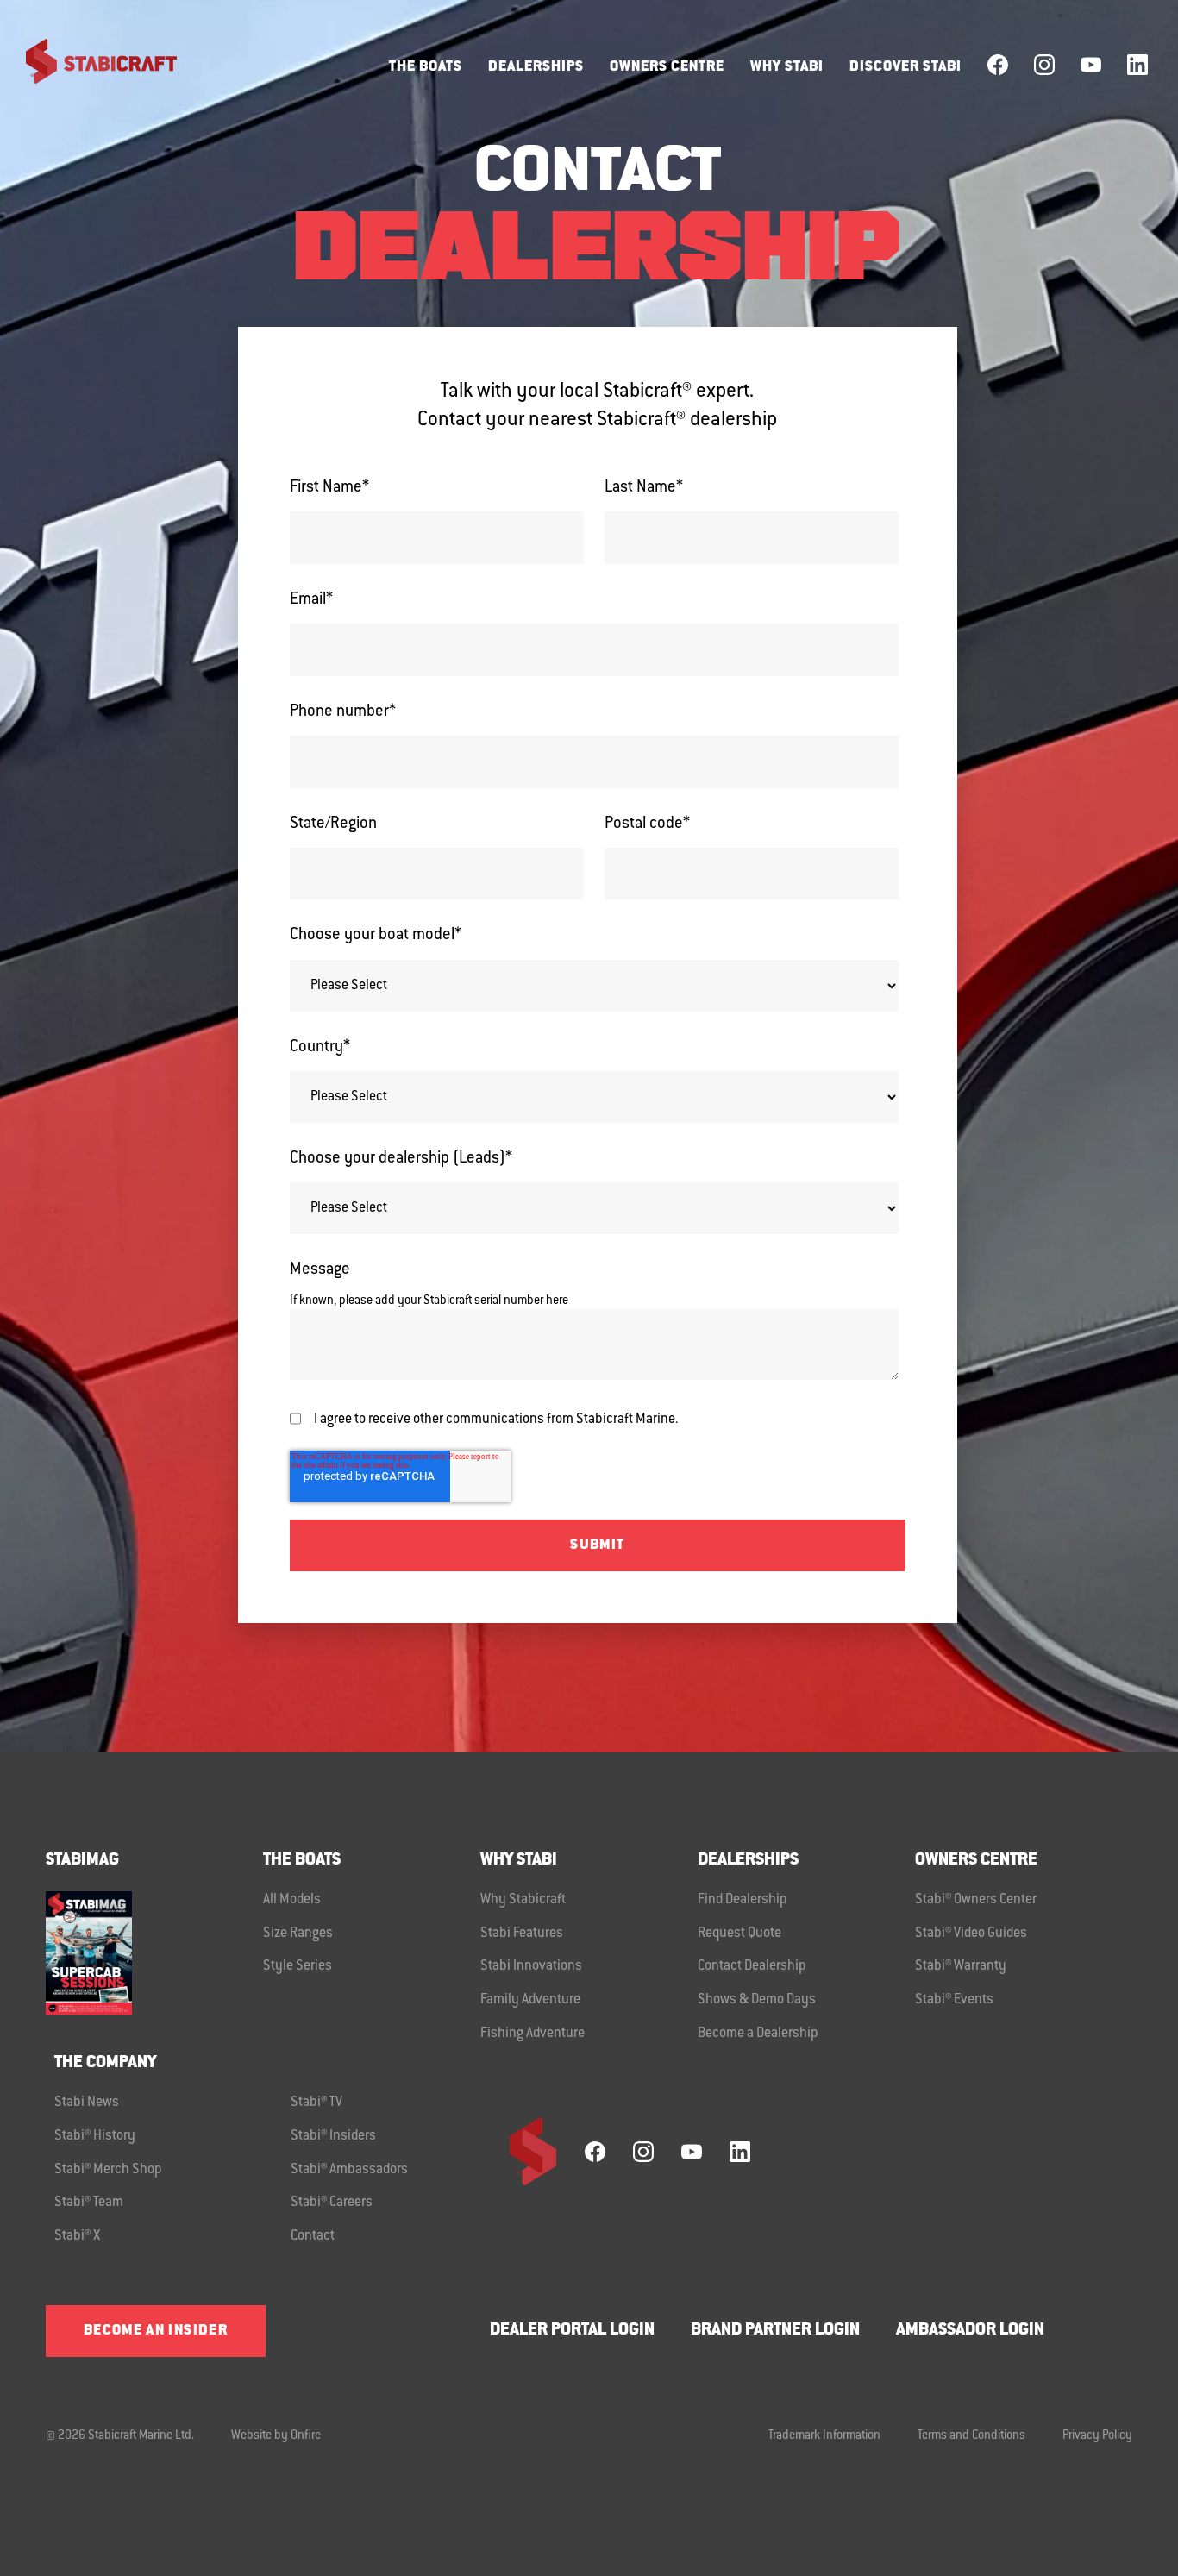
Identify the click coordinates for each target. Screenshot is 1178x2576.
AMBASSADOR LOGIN (970, 2331)
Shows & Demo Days (757, 2000)
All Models (292, 1900)
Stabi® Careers (332, 2203)
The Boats (426, 67)
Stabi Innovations (531, 1966)
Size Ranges (298, 1934)
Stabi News (87, 2103)
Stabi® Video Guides (971, 1934)
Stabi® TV (316, 2103)
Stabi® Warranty (961, 1966)
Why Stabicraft (523, 1900)
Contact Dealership (752, 1966)
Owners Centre (667, 67)
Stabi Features (522, 1934)
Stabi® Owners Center (976, 1900)
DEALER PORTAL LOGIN (572, 2331)
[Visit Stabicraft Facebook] (998, 65)
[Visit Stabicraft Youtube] (1091, 65)
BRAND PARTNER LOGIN (775, 2331)
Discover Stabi (905, 67)
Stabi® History (95, 2136)
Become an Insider (156, 2331)
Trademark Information (824, 2436)
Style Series (298, 1966)
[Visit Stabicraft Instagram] (1044, 65)
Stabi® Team (89, 2203)
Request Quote (739, 1934)
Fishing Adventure (533, 2034)
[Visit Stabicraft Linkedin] (1137, 65)
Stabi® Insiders (333, 2136)
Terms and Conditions (971, 2436)
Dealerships (536, 67)
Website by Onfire (276, 2436)
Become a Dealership (758, 2034)
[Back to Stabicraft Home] (91, 65)
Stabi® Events (954, 2000)
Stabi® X (77, 2236)
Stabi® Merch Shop (108, 2170)
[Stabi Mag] (154, 1953)
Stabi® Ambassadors (349, 2170)
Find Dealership (743, 1900)
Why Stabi (787, 67)
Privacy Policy (1097, 2436)
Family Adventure (530, 2000)
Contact (313, 2236)
